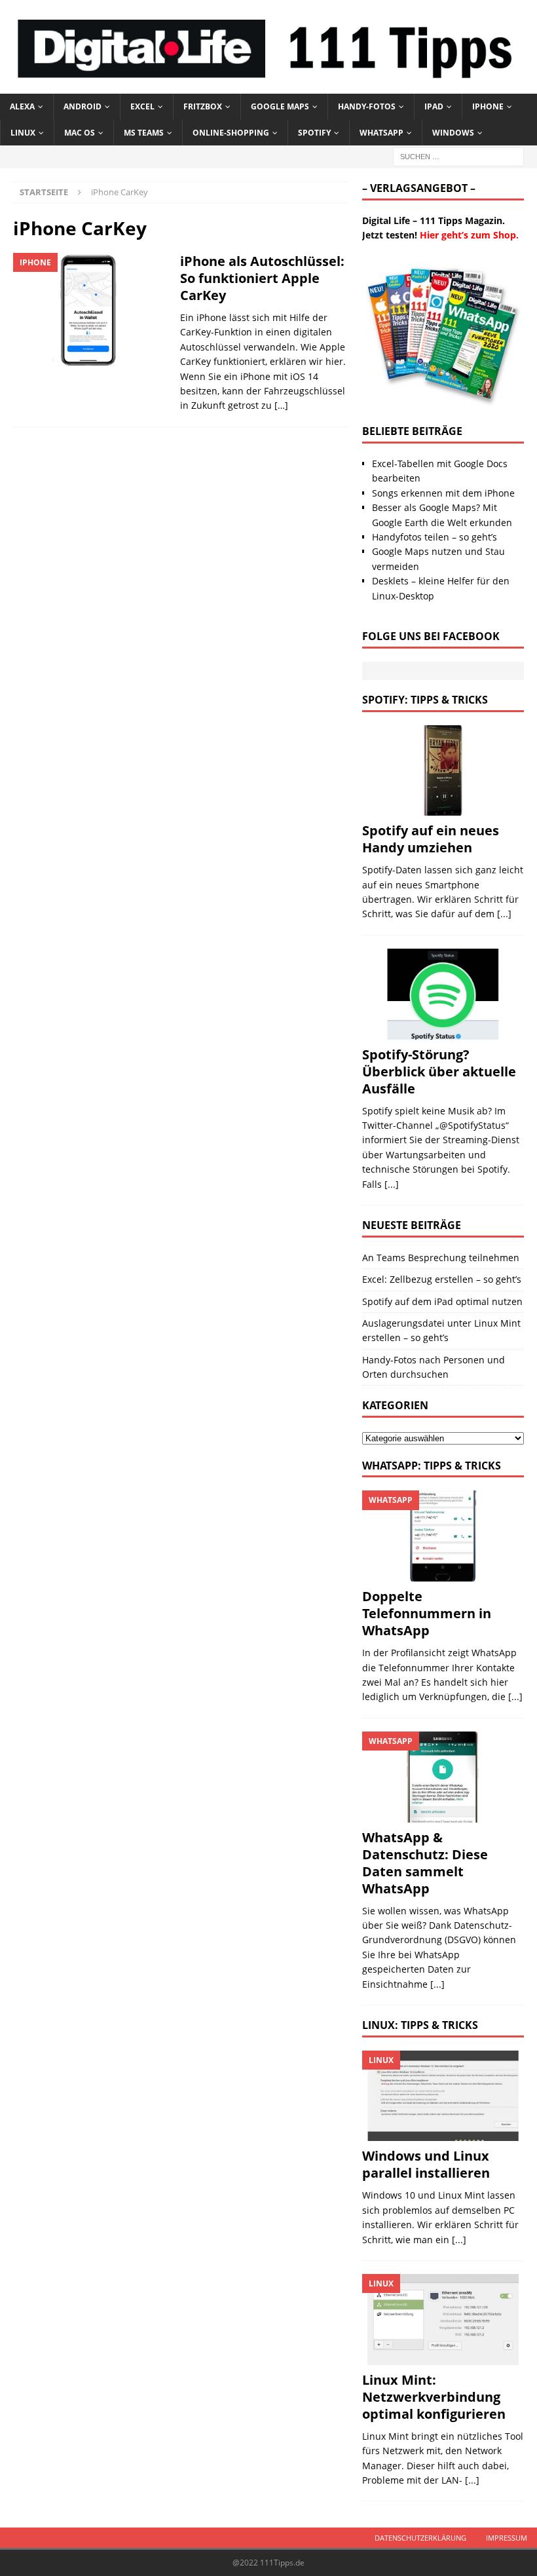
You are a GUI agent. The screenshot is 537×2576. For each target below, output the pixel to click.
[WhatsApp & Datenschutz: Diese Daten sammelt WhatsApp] (443, 1777)
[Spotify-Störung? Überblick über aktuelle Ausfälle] (443, 994)
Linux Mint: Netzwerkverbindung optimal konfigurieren (434, 2397)
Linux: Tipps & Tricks (420, 2025)
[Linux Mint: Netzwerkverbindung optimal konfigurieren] (443, 2320)
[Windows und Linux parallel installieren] (443, 2096)
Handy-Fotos (367, 106)
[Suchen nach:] (458, 156)
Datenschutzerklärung (420, 2538)
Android (83, 106)
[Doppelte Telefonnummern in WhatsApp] (443, 1536)
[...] (504, 914)
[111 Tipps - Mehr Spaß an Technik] (268, 86)
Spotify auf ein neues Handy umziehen (431, 839)
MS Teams (144, 133)
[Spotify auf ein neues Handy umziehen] (443, 771)
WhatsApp (381, 133)
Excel (142, 106)
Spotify (314, 133)
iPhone (488, 106)
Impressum (507, 2538)
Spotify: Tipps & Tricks (425, 700)
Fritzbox (203, 106)
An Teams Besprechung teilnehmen (441, 1258)
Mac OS (80, 133)
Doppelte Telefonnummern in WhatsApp (427, 1613)
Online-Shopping (231, 133)
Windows (453, 133)
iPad (434, 106)
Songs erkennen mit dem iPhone (443, 493)
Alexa (22, 106)
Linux (23, 133)
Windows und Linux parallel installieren (426, 2164)
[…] (281, 405)
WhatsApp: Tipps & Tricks (432, 1466)
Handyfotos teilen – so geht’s (435, 537)
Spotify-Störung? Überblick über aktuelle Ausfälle (439, 1071)
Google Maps (280, 106)
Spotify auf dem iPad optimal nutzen (442, 1301)
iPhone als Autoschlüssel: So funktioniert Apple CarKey (262, 278)
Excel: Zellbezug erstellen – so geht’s (442, 1279)
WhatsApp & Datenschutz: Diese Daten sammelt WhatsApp (425, 1863)
